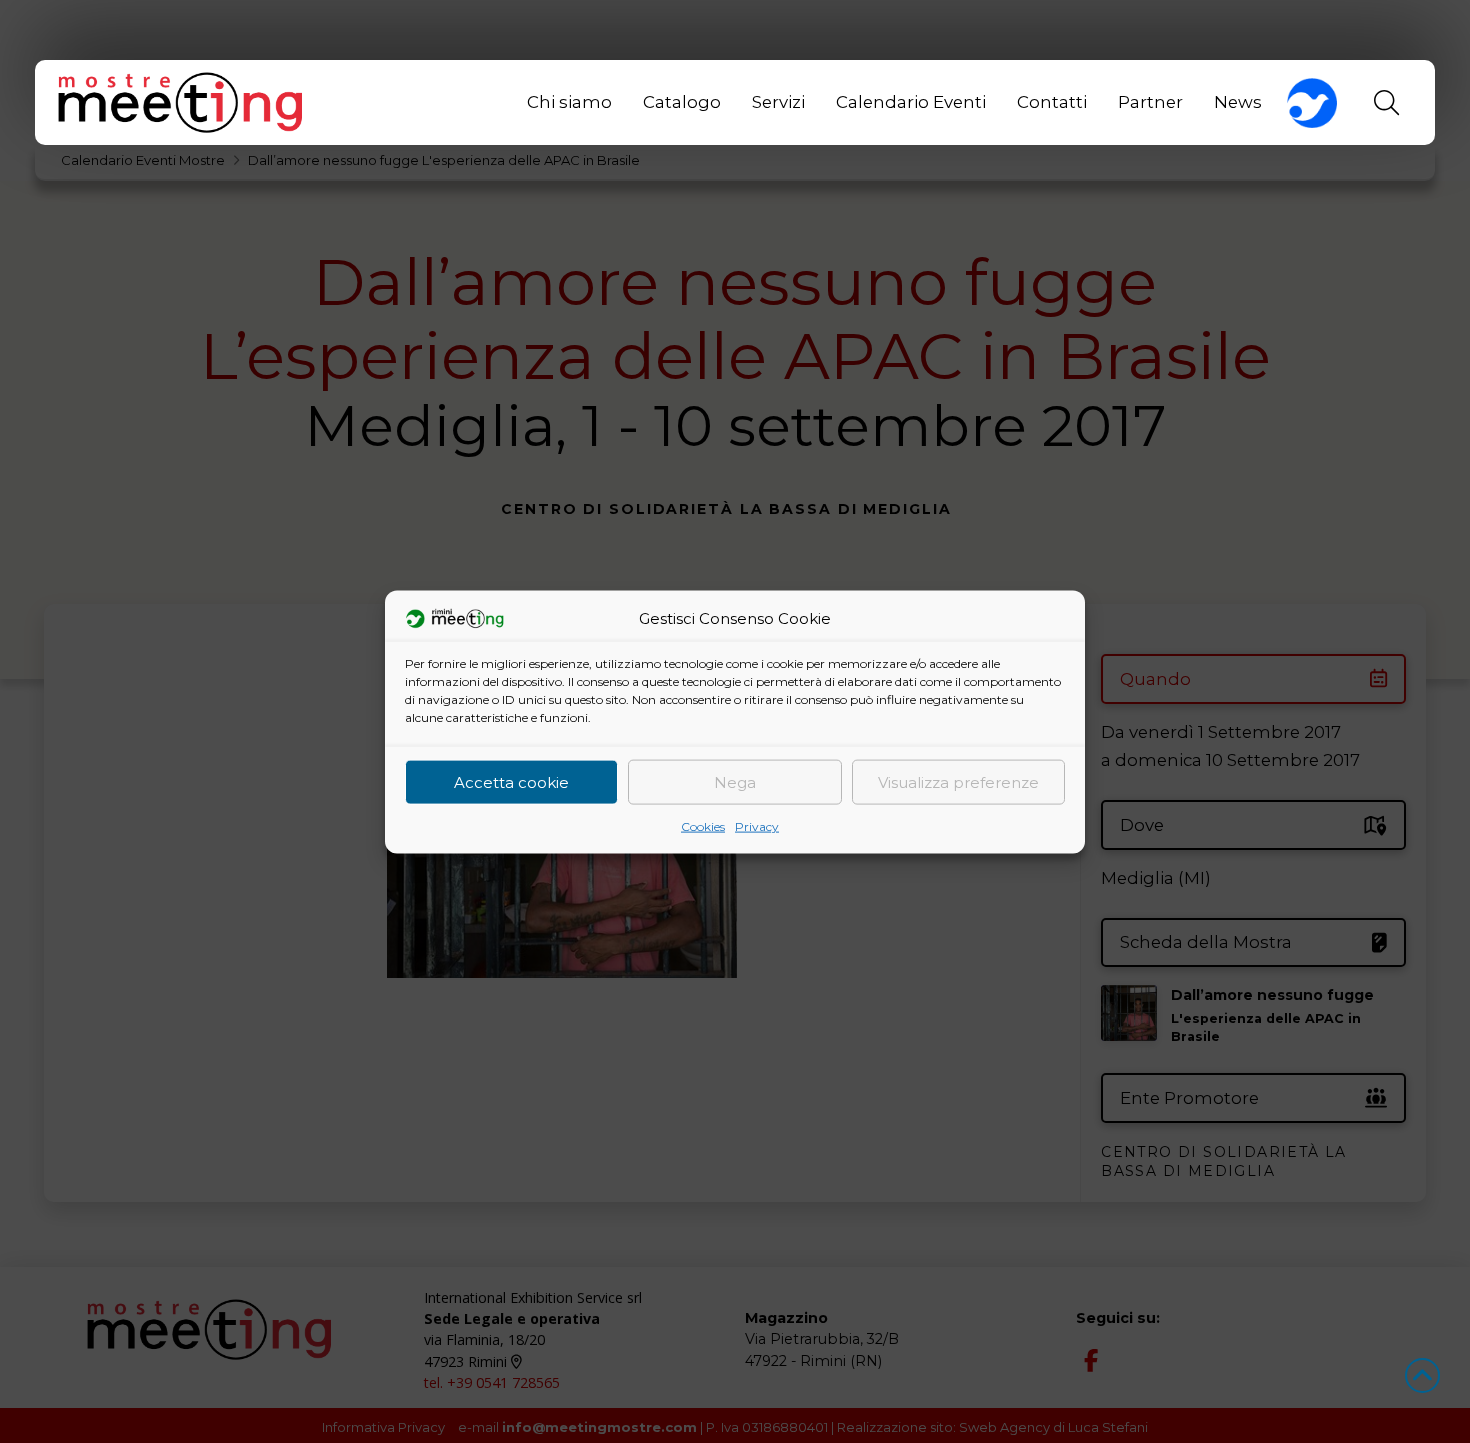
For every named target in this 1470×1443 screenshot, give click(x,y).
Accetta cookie (511, 781)
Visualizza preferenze (958, 781)
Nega (735, 781)
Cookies (703, 825)
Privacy (757, 825)
